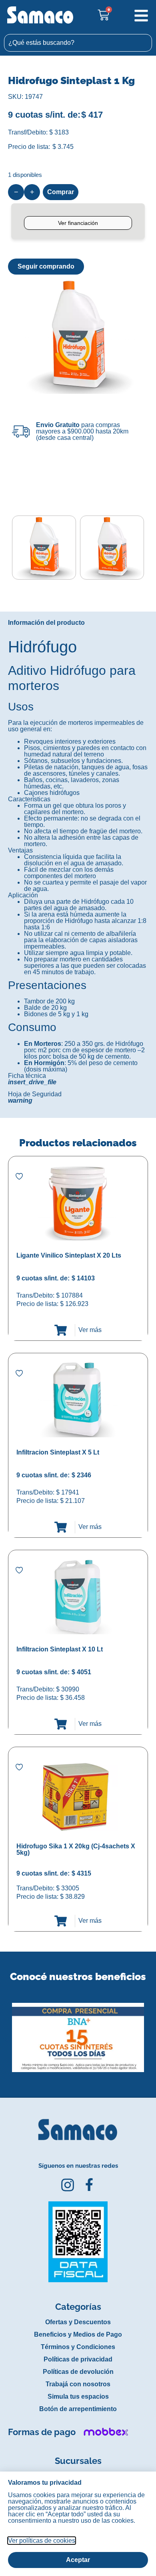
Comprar (61, 192)
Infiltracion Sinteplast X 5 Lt (58, 1452)
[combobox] (78, 43)
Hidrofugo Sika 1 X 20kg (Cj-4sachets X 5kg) (76, 1849)
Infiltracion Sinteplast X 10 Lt (60, 1649)
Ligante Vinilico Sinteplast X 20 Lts (69, 1255)
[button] (5, 2032)
